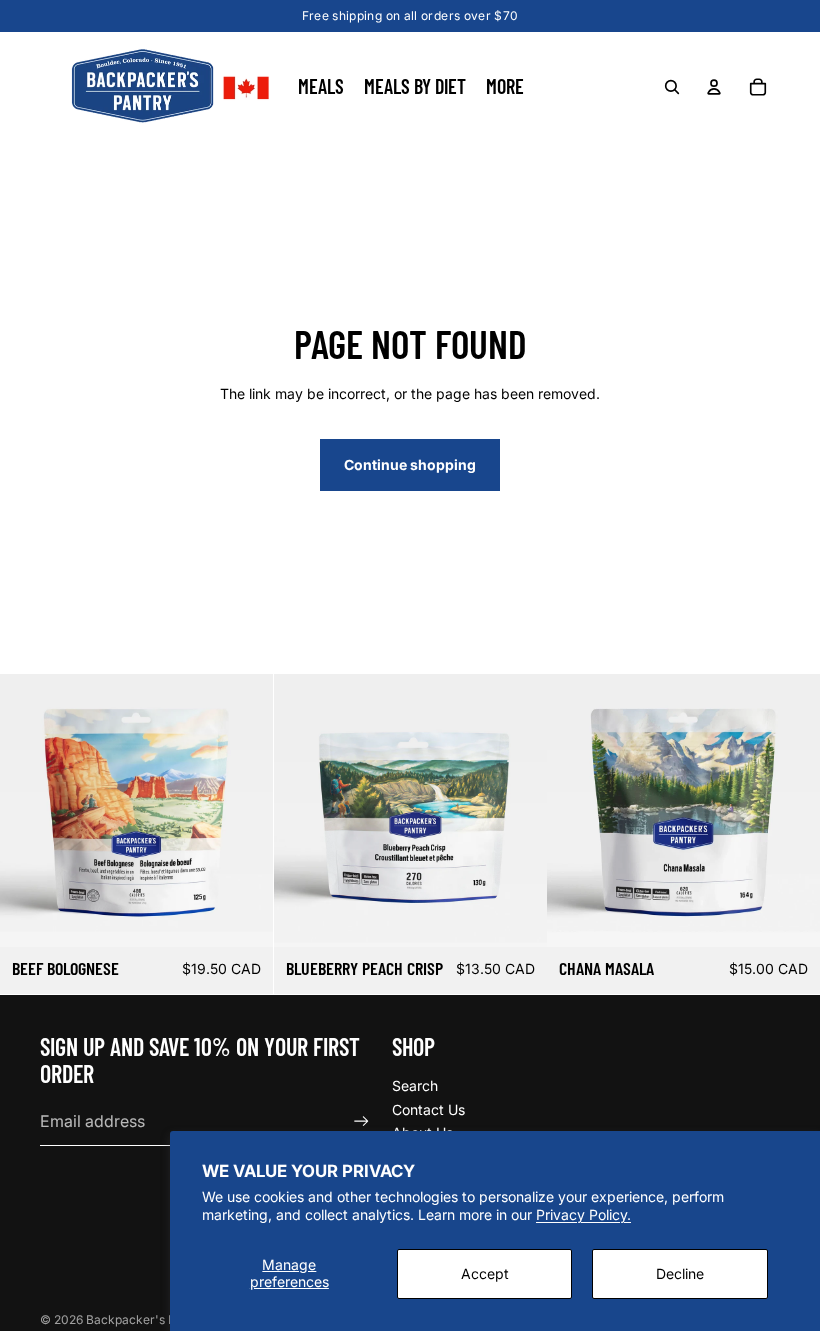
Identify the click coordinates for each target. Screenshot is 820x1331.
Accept (485, 1273)
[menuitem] (505, 87)
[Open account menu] (714, 87)
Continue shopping (410, 464)
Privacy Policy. (583, 1214)
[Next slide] (243, 810)
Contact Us (428, 1109)
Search (415, 1085)
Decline (680, 1273)
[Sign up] (361, 1121)
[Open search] (672, 87)
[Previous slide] (30, 810)
